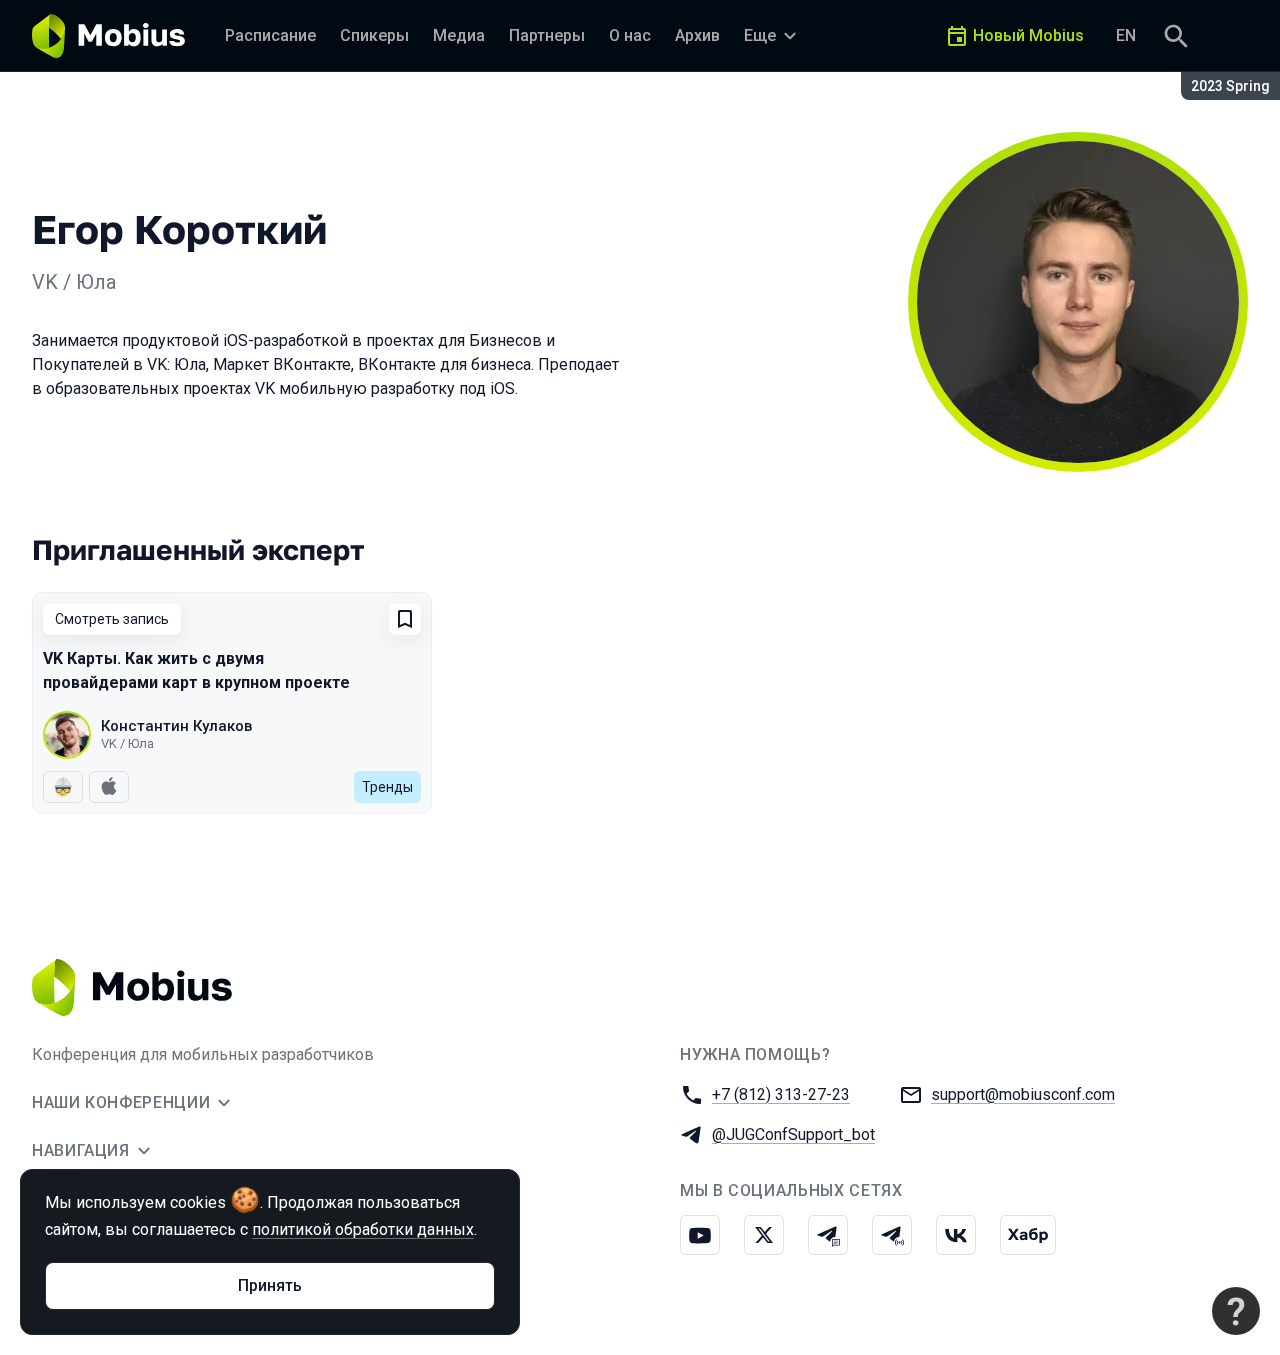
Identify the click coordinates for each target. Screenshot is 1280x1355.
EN (1126, 35)
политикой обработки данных (363, 1229)
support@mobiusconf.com (1023, 1094)
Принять (270, 1285)
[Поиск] (1176, 36)
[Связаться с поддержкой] (1236, 1311)
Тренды (387, 787)
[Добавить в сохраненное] (405, 619)
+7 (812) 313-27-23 (781, 1094)
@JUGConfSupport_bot (793, 1134)
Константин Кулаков (176, 726)
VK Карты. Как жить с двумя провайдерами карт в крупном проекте (196, 670)
